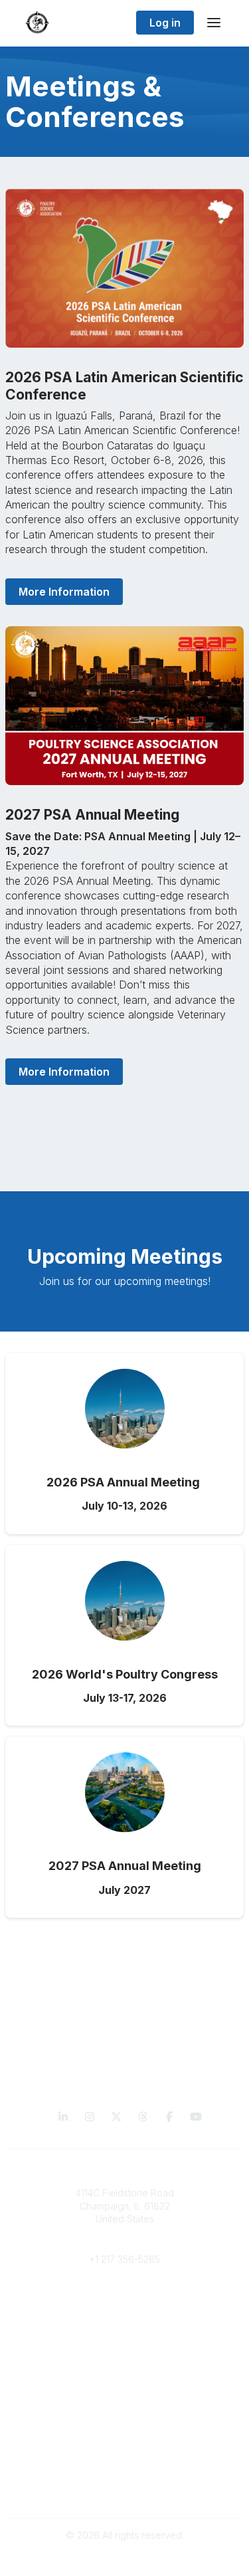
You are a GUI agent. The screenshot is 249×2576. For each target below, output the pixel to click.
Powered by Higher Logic (125, 2559)
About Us (125, 2477)
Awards (125, 2411)
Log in (165, 23)
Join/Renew (124, 2299)
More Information (64, 592)
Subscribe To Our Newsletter (124, 2424)
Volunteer (124, 2345)
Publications (124, 2385)
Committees (124, 2325)
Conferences (124, 2398)
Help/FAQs (125, 2437)
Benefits (125, 2312)
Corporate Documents (125, 2490)
